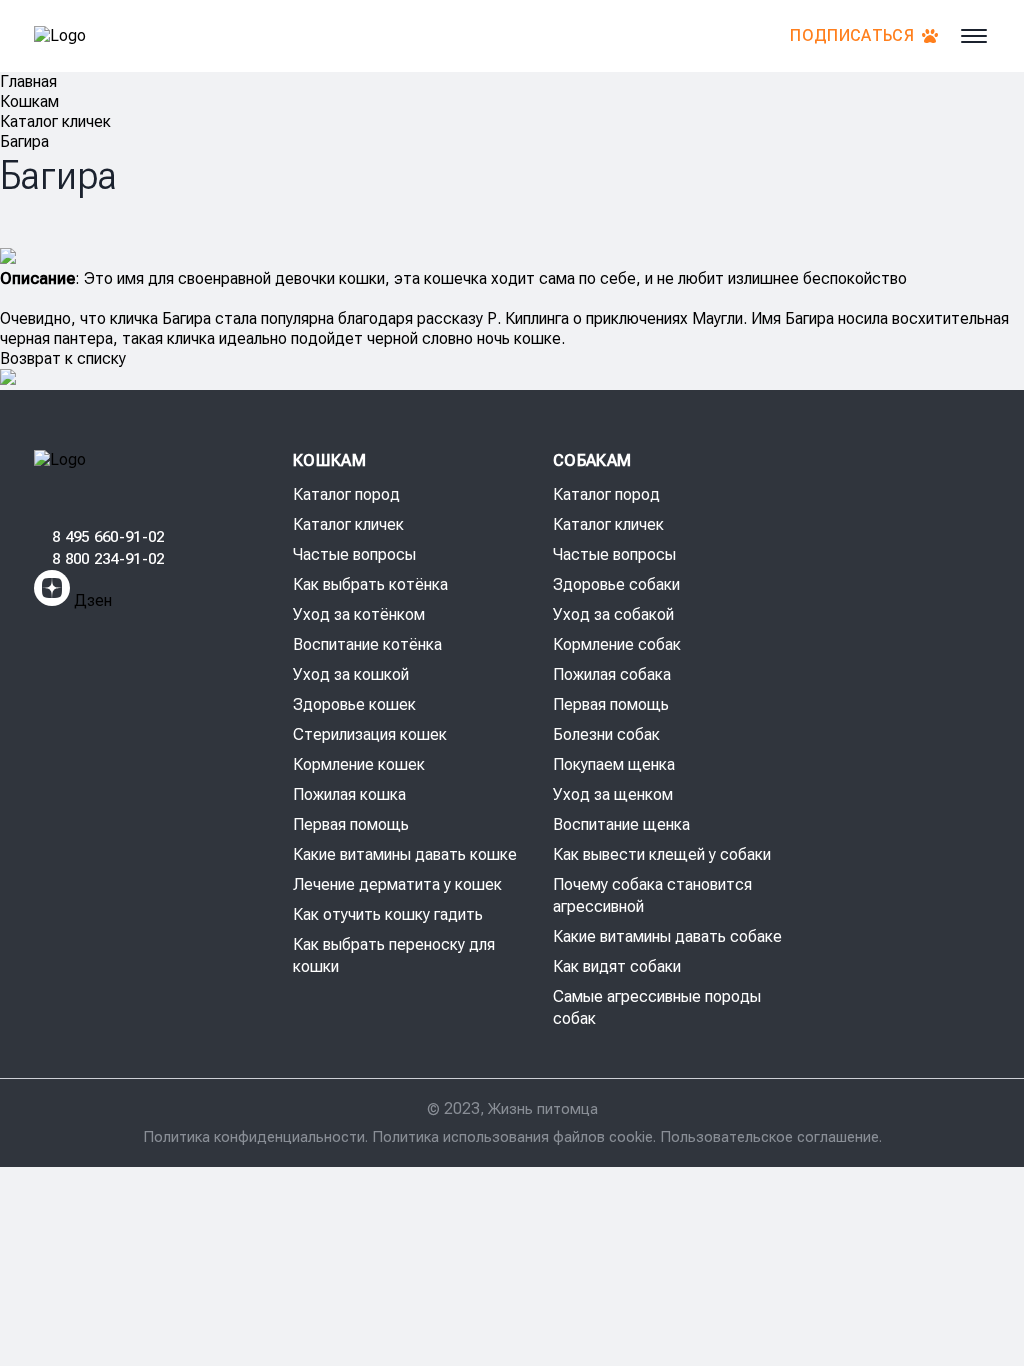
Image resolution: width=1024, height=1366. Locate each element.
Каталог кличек (55, 121)
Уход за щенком (613, 794)
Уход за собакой (613, 614)
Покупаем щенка (614, 764)
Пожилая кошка (349, 794)
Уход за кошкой (351, 674)
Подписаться (852, 35)
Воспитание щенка (621, 824)
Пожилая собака (612, 674)
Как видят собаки (617, 966)
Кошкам (29, 101)
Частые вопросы (354, 554)
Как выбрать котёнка (370, 584)
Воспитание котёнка (367, 644)
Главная (28, 81)
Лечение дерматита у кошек (397, 884)
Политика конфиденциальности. (257, 1137)
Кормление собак (617, 644)
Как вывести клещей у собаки (662, 854)
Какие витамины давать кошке (405, 854)
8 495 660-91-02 (108, 537)
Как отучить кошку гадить (388, 914)
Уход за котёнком (359, 614)
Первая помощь (351, 824)
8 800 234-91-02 (108, 559)
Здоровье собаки (616, 584)
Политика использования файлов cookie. (516, 1137)
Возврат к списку (63, 358)
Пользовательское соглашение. (771, 1137)
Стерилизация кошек (370, 734)
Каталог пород (346, 494)
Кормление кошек (359, 764)
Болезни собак (606, 734)
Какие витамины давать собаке (667, 936)
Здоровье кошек (354, 704)
